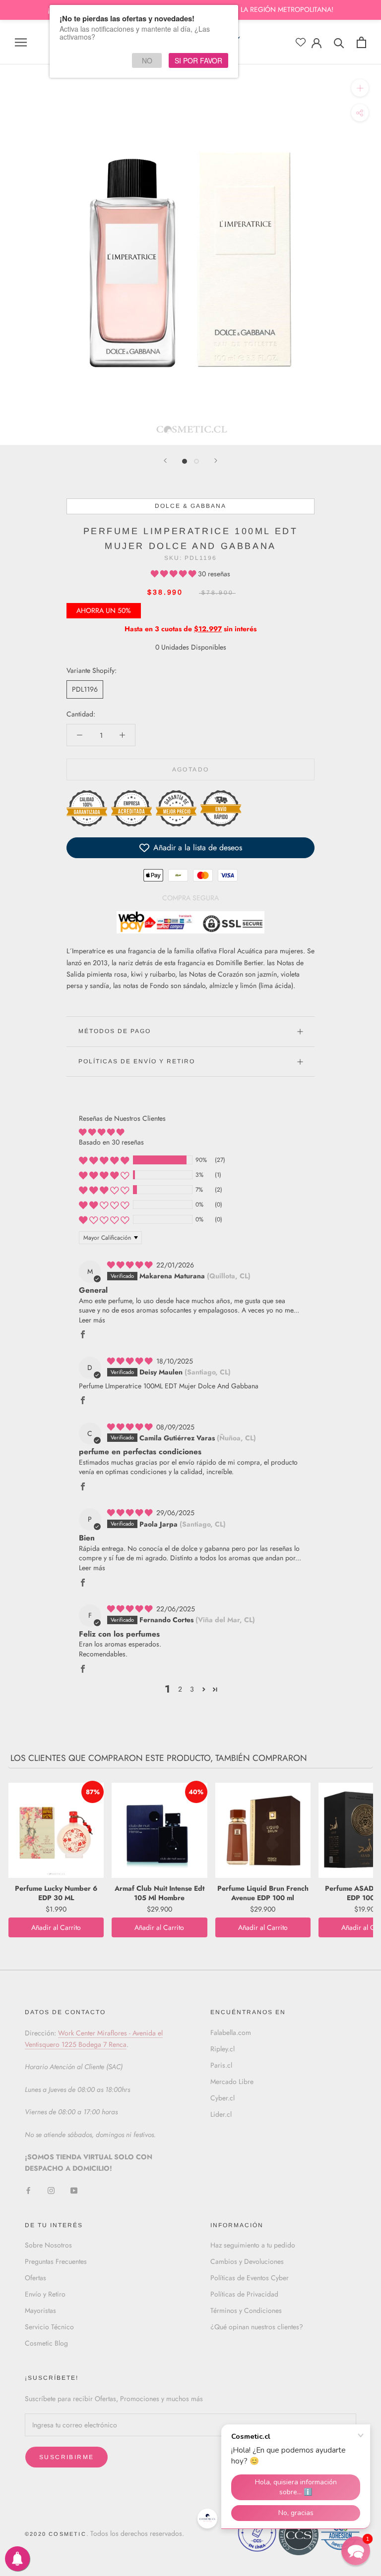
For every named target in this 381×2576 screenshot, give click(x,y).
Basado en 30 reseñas (111, 1142)
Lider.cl (221, 2114)
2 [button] (180, 1689)
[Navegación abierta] (21, 42)
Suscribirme (66, 2457)
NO (147, 60)
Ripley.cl (222, 2049)
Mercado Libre (232, 2082)
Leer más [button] (92, 1320)
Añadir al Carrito (56, 1927)
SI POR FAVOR (198, 60)
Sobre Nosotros (48, 2245)
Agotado (191, 769)
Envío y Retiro (45, 2294)
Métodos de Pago (115, 1031)
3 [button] (192, 1689)
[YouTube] (74, 2190)
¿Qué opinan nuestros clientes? (257, 2327)
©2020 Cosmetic (56, 2534)
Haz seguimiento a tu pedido (253, 2245)
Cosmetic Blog (46, 2343)
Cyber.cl (222, 2098)
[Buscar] (339, 42)
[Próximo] (216, 461)
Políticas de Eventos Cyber (250, 2278)
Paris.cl (221, 2065)
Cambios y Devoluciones (247, 2261)
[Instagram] (51, 2190)
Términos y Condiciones (246, 2310)
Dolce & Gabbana (190, 506)
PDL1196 (85, 689)
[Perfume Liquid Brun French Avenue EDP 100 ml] (263, 1830)
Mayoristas (40, 2310)
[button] (174, 574)
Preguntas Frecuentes (56, 2261)
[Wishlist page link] (301, 42)
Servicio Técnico (49, 2327)
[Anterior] (165, 461)
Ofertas (35, 2278)
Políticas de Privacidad (244, 2294)
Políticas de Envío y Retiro (137, 1061)
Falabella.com (231, 2032)
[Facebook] (28, 2190)
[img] (131, 1265)
